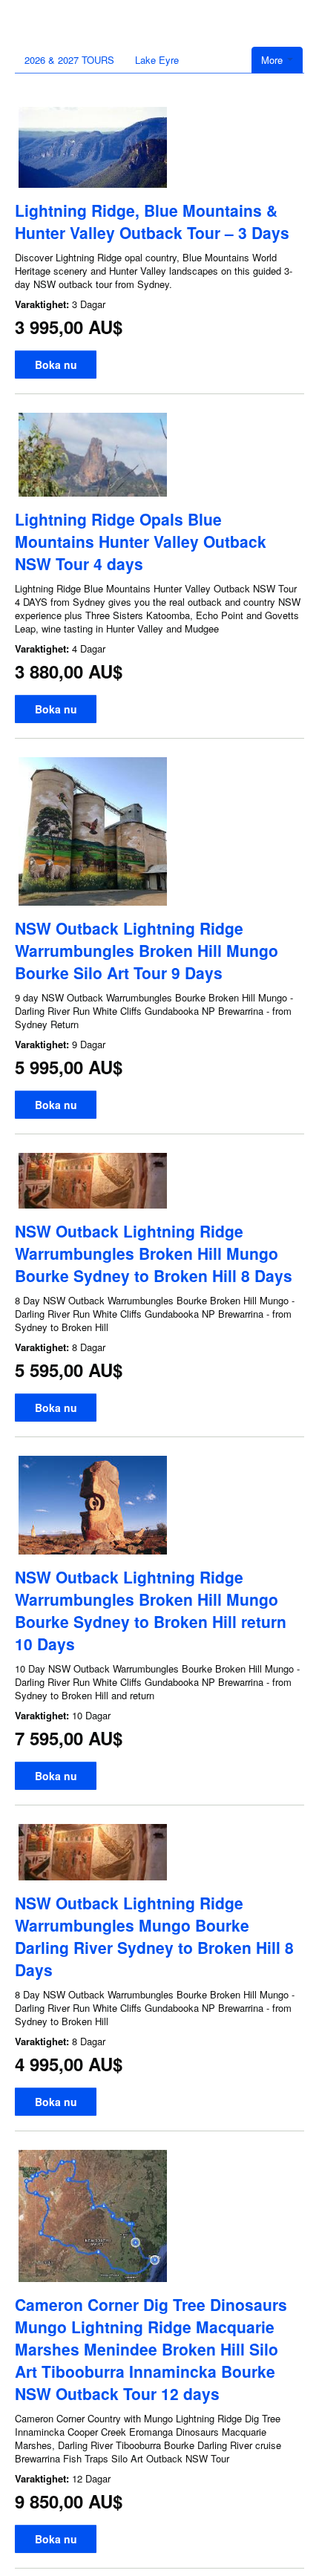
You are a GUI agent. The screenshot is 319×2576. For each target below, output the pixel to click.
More (273, 60)
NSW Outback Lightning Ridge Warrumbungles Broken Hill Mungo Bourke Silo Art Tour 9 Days (147, 950)
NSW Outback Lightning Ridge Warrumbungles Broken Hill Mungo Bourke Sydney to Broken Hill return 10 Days (151, 1610)
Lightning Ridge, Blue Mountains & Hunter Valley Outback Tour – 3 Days (152, 221)
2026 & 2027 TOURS (69, 60)
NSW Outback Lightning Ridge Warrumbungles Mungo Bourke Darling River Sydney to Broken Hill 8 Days (154, 1936)
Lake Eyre (157, 60)
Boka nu (56, 365)
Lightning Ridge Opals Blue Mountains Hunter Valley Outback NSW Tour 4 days (141, 541)
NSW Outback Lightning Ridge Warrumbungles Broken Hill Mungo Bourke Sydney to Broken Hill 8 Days (154, 1253)
